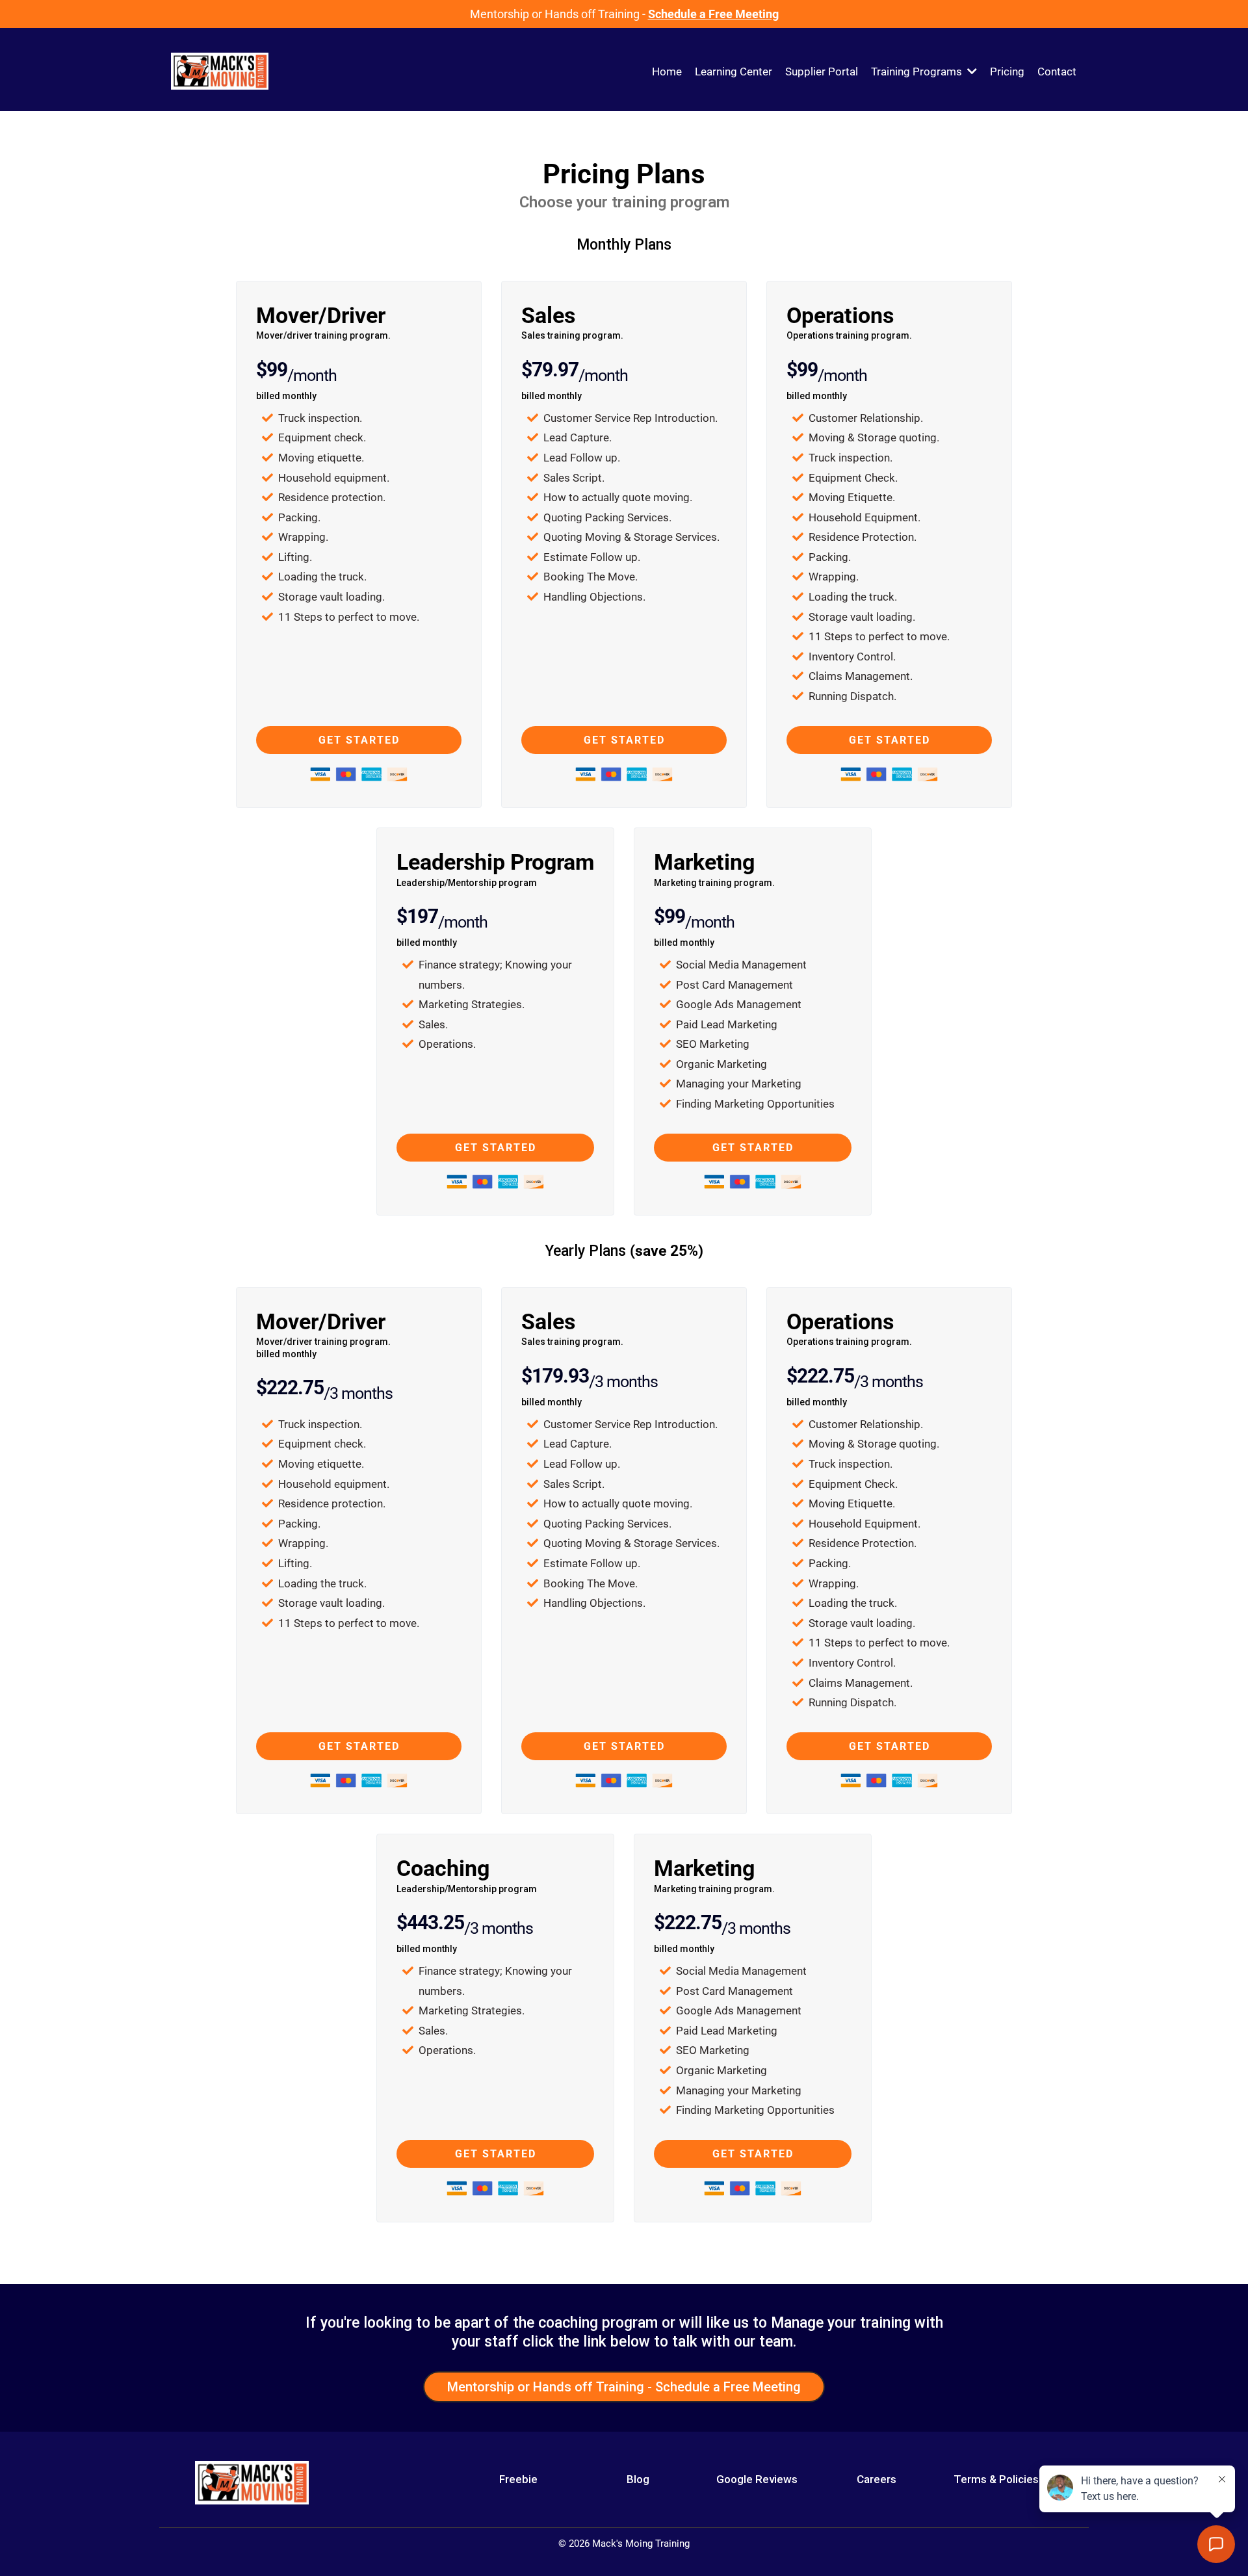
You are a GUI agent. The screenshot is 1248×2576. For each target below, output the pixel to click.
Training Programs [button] (918, 72)
